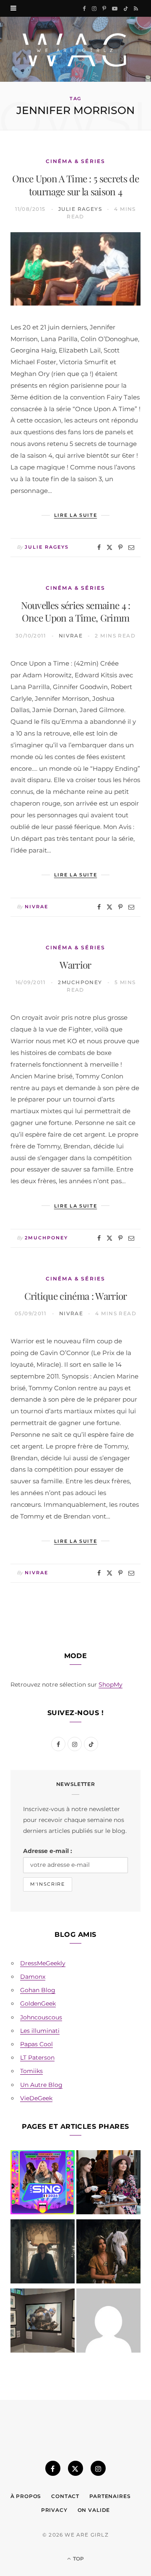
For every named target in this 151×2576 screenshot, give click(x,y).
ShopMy (111, 1685)
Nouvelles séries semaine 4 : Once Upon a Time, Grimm (76, 612)
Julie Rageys (80, 209)
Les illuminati (40, 2031)
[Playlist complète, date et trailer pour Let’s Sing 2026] (43, 2184)
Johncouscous (41, 2017)
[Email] (131, 547)
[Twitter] (109, 547)
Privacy (54, 2510)
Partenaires (110, 2496)
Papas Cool (36, 2044)
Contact (65, 2496)
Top (78, 2559)
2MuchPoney (80, 982)
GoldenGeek (38, 2003)
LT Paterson (37, 2058)
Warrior (75, 965)
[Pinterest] (120, 547)
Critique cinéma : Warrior (76, 1296)
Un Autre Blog (41, 2085)
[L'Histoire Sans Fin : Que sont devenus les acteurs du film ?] (108, 2253)
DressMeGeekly (43, 1963)
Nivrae (71, 636)
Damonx (33, 1977)
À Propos (26, 2496)
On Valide (94, 2510)
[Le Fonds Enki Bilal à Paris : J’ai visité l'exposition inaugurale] (43, 2322)
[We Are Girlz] (75, 49)
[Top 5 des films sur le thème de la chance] (108, 2322)
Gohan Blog (38, 1990)
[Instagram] (98, 2468)
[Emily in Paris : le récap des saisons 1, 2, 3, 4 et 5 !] (108, 2184)
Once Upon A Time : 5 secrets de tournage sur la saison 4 (75, 185)
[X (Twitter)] (75, 2468)
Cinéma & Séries (75, 161)
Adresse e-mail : (48, 1851)
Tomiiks (31, 2071)
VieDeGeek (36, 2098)
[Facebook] (99, 547)
